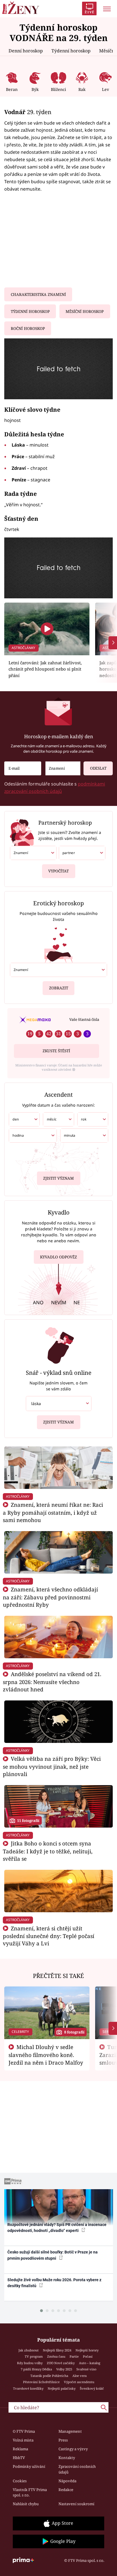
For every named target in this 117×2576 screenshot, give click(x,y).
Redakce (66, 2490)
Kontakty (67, 2458)
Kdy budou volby (30, 2363)
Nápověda (67, 2481)
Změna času (56, 2356)
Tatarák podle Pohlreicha (49, 2376)
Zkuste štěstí (56, 1051)
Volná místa (23, 2440)
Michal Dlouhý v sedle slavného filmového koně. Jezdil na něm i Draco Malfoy (46, 2055)
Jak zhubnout (29, 2350)
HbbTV (19, 2458)
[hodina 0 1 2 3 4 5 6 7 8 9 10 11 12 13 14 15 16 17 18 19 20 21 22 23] (33, 1136)
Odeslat (98, 768)
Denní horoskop (26, 51)
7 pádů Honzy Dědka (36, 2369)
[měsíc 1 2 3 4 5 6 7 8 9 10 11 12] (58, 1119)
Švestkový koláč (92, 2388)
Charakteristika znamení (38, 294)
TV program (34, 2356)
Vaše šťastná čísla (84, 1019)
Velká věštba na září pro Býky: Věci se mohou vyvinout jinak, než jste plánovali (52, 1766)
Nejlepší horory (87, 2350)
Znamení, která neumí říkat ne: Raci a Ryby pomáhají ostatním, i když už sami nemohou (53, 1512)
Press (63, 2440)
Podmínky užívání (29, 2466)
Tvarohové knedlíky (28, 2388)
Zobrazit (59, 988)
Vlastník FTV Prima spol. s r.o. (30, 2492)
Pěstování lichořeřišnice (41, 2382)
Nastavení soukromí (76, 2504)
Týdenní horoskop (71, 51)
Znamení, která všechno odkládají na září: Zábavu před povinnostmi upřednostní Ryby (50, 1597)
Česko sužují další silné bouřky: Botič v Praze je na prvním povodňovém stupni (53, 2255)
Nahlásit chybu (26, 2504)
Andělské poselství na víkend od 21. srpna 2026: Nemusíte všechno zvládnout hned (52, 1682)
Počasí (88, 2356)
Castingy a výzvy (73, 2449)
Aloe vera (80, 2376)
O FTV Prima (24, 2431)
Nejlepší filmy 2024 (57, 2350)
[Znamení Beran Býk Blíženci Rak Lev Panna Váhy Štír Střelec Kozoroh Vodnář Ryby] (63, 768)
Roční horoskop (28, 328)
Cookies (20, 2481)
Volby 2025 (64, 2369)
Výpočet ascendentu (79, 2382)
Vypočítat (58, 871)
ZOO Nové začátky (61, 2363)
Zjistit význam (58, 1178)
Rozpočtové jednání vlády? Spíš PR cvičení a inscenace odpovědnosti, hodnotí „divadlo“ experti (57, 2228)
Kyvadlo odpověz (58, 1257)
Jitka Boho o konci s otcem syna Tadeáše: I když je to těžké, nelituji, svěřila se (48, 1851)
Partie (74, 2356)
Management (70, 2431)
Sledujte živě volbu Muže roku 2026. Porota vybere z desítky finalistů (54, 2283)
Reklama (20, 2449)
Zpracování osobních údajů (77, 2469)
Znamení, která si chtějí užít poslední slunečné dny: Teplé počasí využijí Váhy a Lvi (49, 1936)
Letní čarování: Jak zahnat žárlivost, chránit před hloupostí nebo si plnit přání (45, 669)
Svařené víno (86, 2369)
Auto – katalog (90, 2363)
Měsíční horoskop (85, 311)
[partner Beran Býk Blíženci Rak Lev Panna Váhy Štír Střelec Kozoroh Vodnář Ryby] (82, 853)
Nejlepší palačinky (62, 2388)
